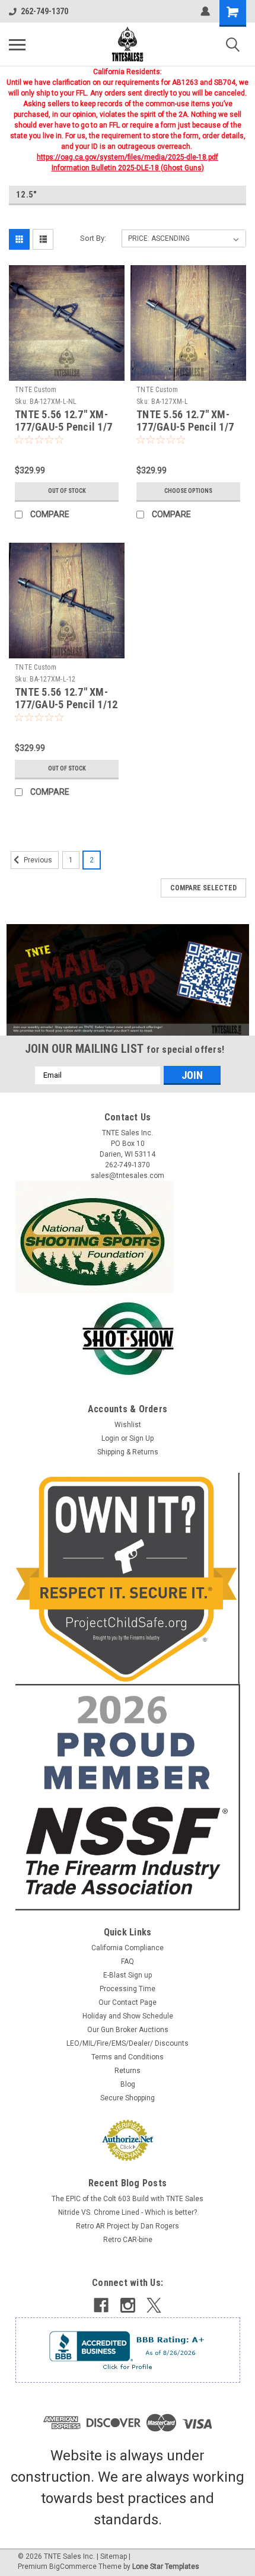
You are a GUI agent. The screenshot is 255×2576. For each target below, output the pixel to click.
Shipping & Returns (128, 1452)
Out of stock (67, 491)
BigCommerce (73, 2567)
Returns (128, 2071)
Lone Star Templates (166, 2567)
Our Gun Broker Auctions (128, 2030)
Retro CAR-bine (128, 2240)
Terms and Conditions (128, 2057)
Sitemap (114, 2556)
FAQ (128, 1962)
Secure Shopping (128, 2098)
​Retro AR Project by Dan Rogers (128, 2226)
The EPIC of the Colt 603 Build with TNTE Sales (128, 2199)
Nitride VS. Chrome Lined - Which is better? (128, 2212)
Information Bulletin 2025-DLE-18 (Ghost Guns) (128, 168)
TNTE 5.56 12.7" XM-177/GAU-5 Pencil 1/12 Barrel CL (66, 704)
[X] (154, 2305)
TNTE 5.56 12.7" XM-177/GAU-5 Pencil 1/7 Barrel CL (63, 427)
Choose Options (188, 491)
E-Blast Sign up (128, 1975)
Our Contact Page (128, 2002)
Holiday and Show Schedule (128, 2016)
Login (110, 1438)
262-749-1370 (44, 11)
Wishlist (128, 1425)
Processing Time (128, 1989)
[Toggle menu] (17, 44)
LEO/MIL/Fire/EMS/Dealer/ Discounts (128, 2043)
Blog (128, 2084)
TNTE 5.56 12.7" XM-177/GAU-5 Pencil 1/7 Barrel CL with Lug (185, 427)
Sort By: (93, 238)
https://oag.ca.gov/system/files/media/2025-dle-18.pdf (128, 157)
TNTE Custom (36, 390)
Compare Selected (203, 888)
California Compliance (128, 1948)
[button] (128, 980)
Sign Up (141, 1438)
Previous (37, 860)
